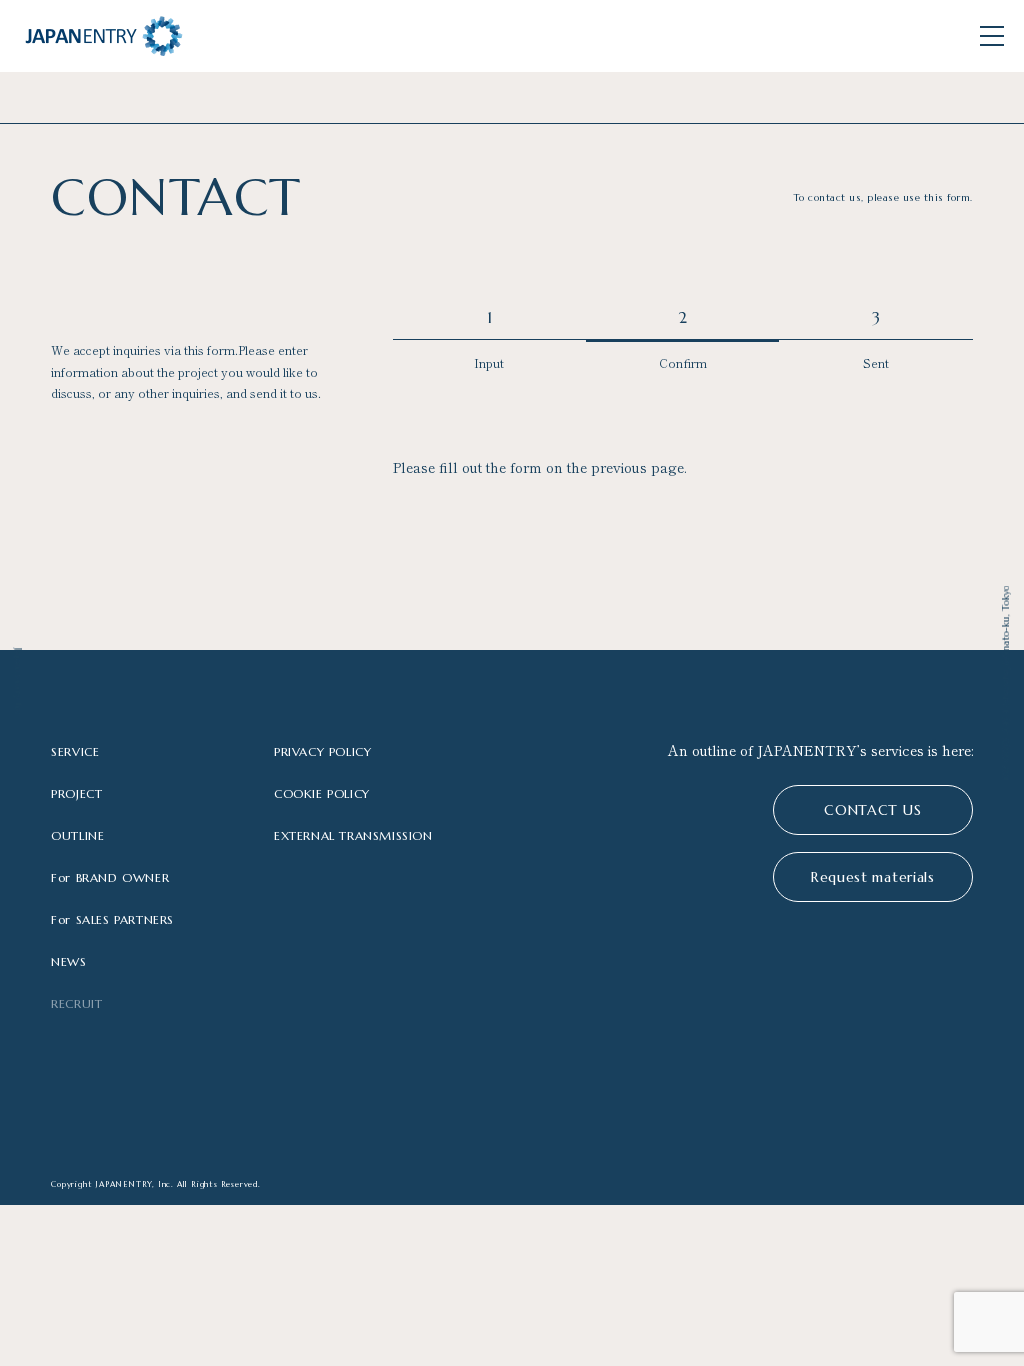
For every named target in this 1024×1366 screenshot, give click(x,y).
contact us (872, 810)
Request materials (873, 877)
